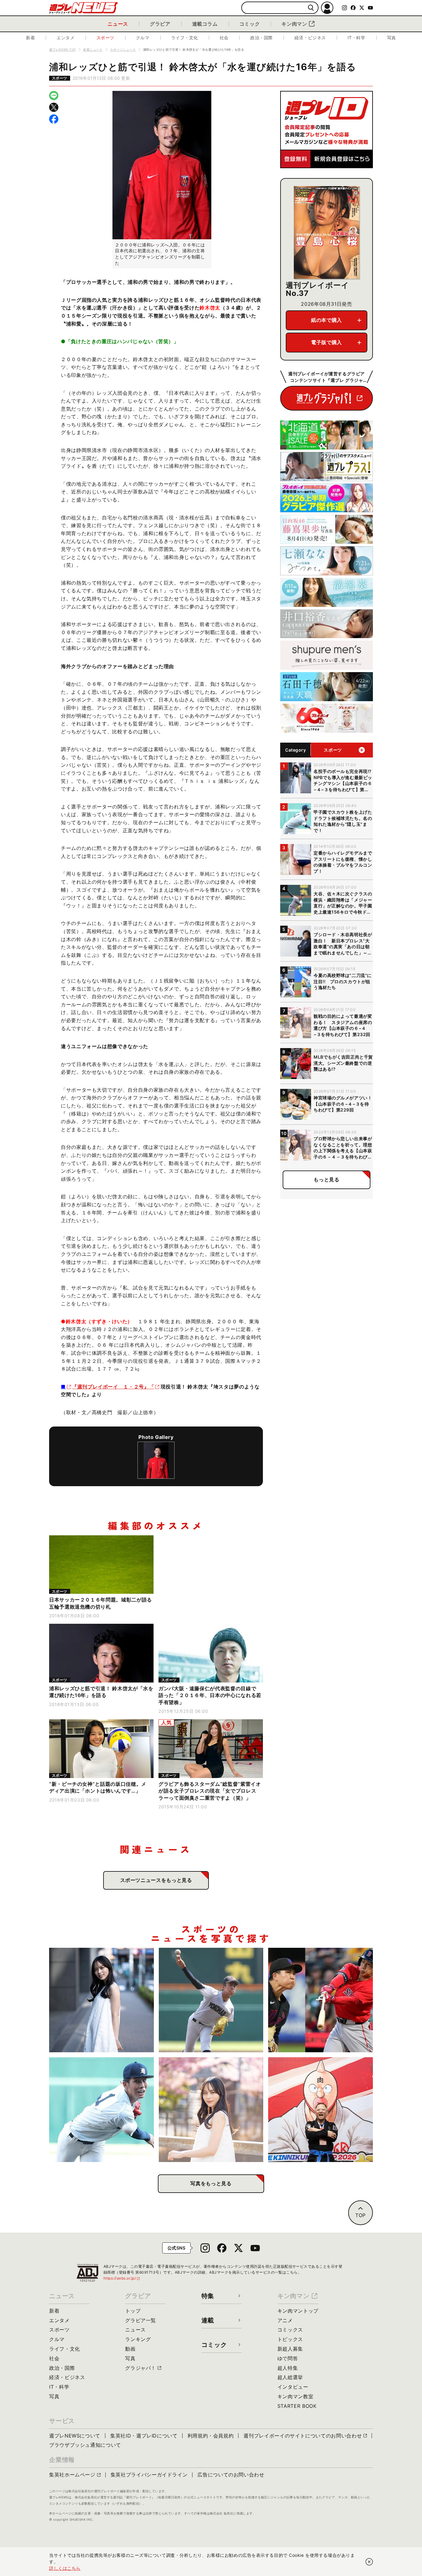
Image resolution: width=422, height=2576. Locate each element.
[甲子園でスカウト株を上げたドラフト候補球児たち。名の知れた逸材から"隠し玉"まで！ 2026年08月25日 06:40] (101, 2110)
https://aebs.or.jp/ (122, 2278)
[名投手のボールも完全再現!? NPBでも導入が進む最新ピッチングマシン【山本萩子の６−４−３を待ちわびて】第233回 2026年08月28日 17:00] (101, 2000)
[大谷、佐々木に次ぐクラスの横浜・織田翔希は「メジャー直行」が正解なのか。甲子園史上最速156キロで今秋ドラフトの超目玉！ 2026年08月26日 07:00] (211, 2000)
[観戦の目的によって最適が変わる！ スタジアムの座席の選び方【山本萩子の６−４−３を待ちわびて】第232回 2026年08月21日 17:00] (211, 2110)
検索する (311, 8)
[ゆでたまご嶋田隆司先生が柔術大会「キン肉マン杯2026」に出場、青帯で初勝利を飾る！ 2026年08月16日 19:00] (321, 2110)
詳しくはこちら (65, 2568)
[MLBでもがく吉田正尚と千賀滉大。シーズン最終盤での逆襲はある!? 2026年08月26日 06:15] (321, 2000)
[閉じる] (369, 2562)
